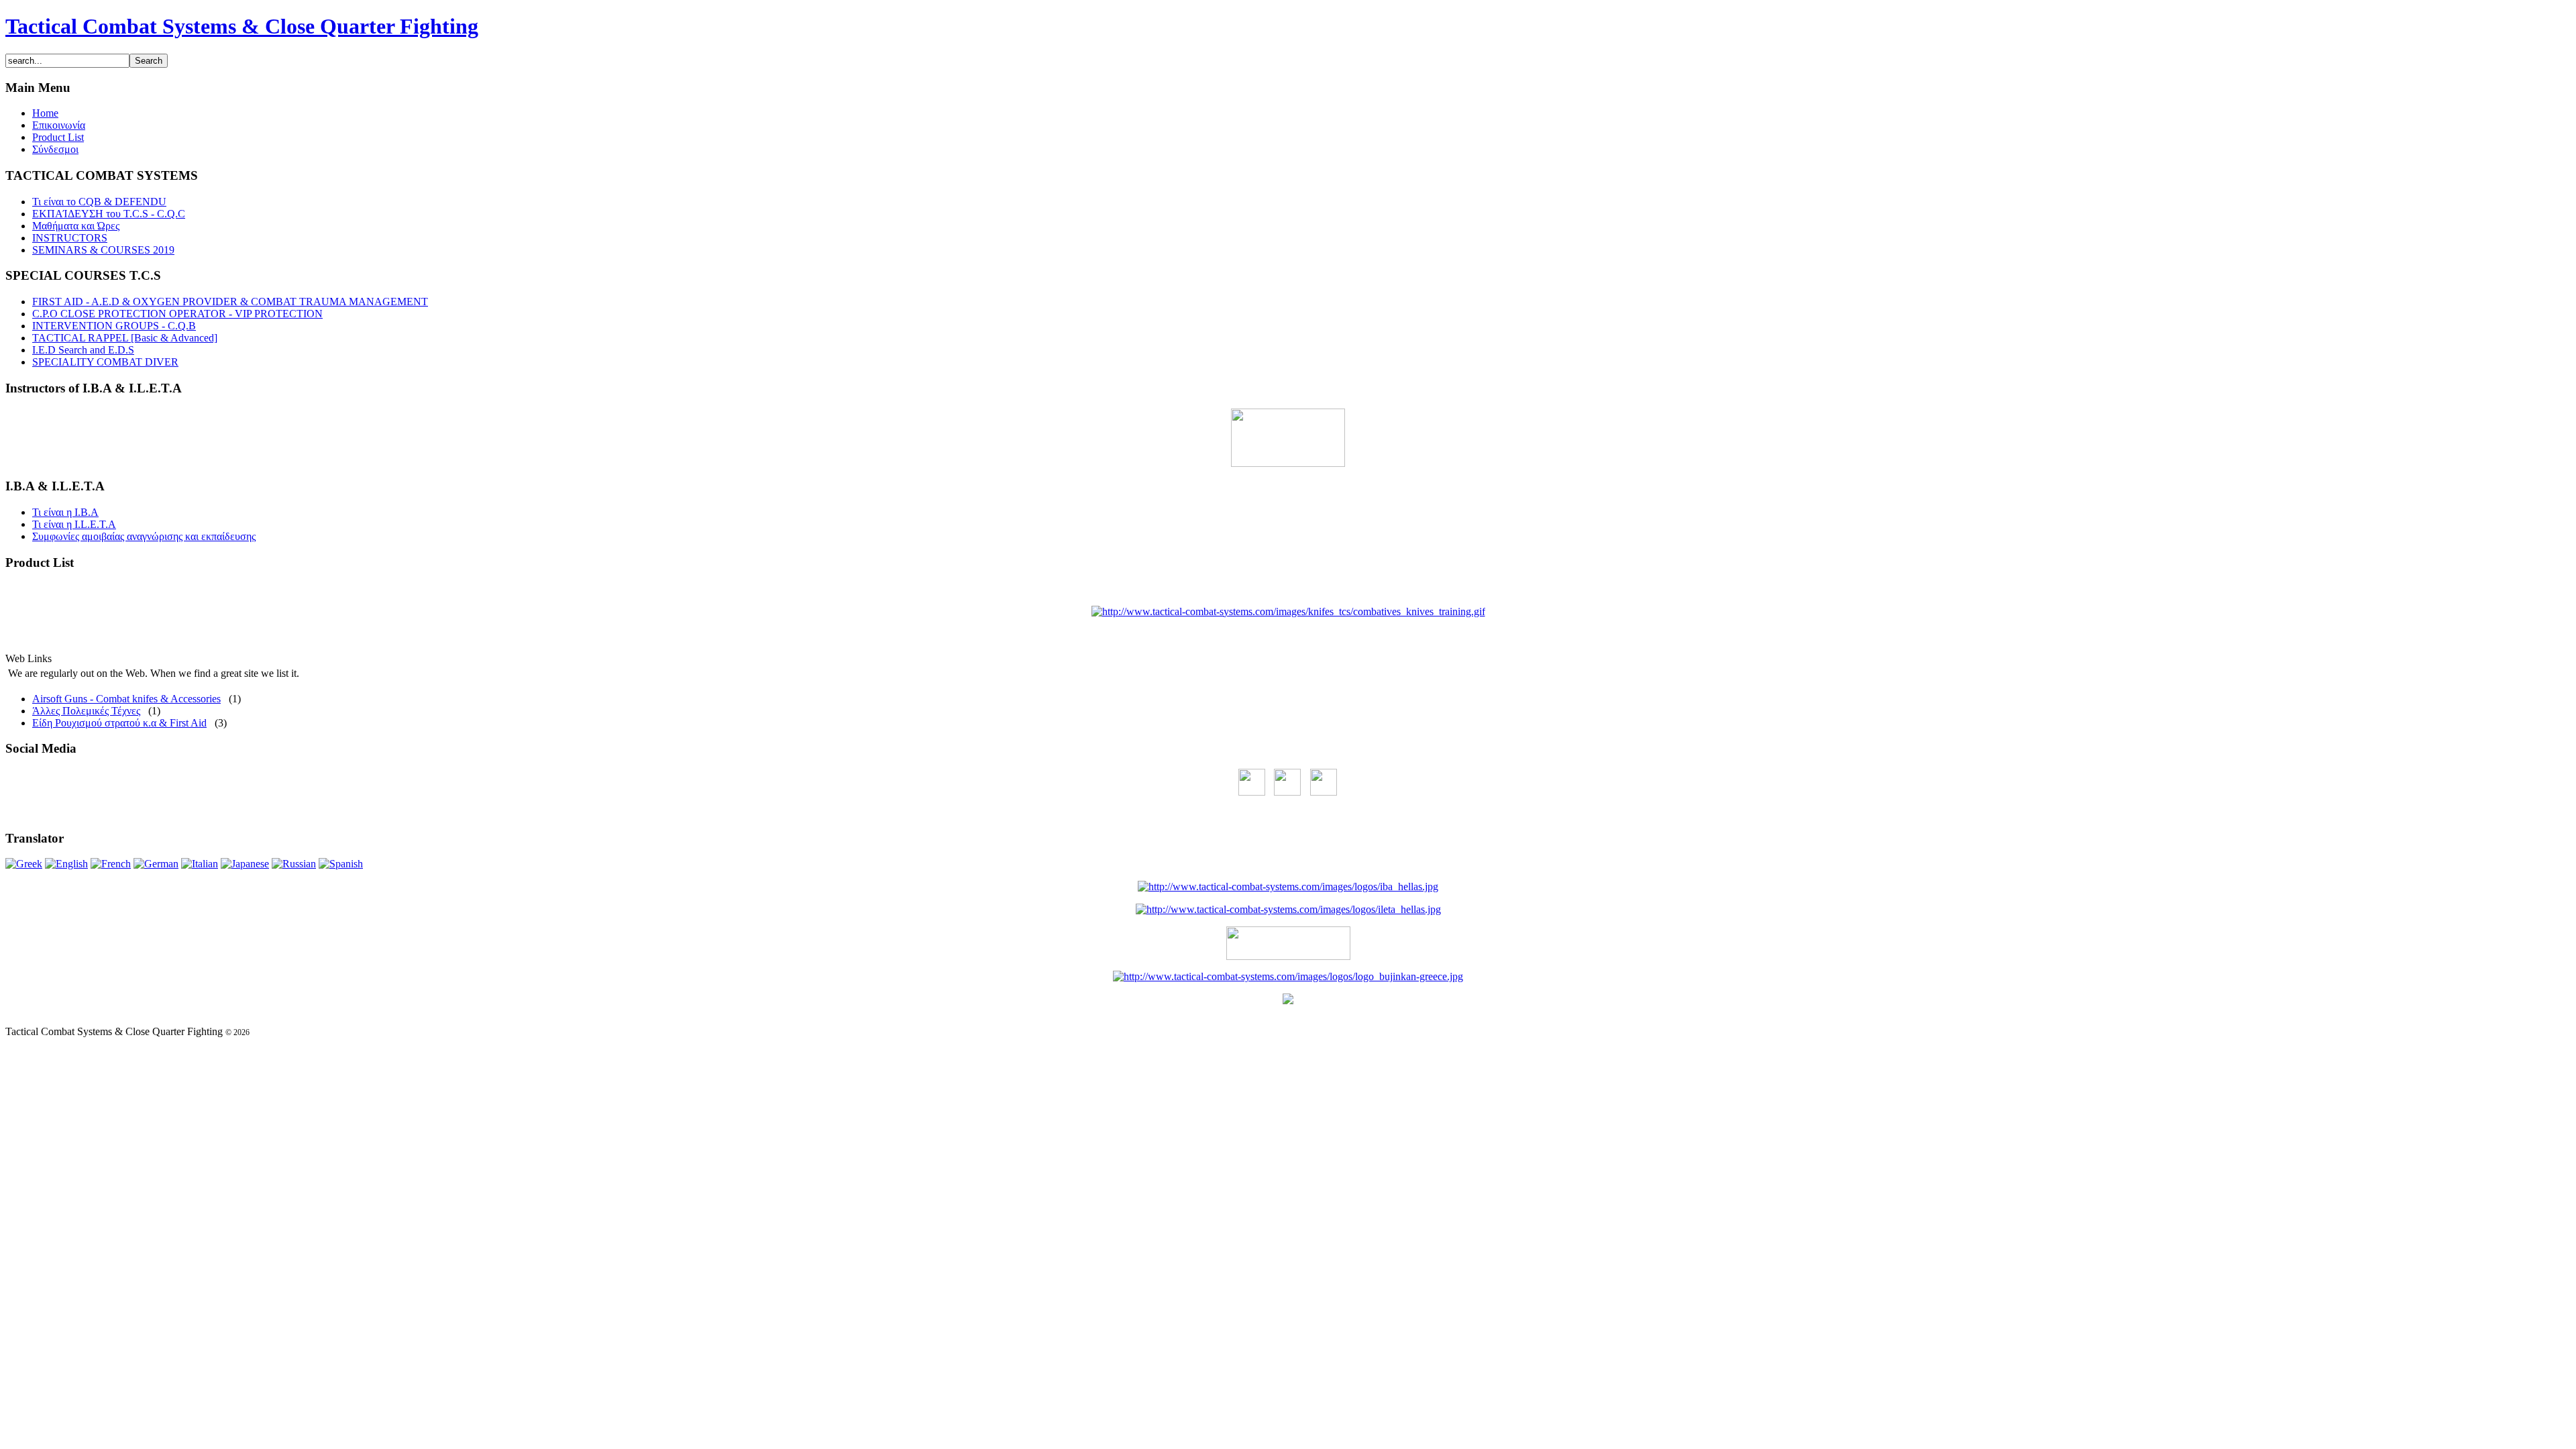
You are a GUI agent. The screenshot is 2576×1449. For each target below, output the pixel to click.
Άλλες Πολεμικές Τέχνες (86, 711)
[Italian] (200, 864)
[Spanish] (341, 864)
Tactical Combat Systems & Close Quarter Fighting (242, 26)
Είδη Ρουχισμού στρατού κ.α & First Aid (119, 723)
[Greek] (24, 864)
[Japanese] (245, 864)
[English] (66, 864)
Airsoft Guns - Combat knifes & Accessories (126, 699)
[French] (111, 864)
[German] (156, 864)
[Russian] (294, 864)
